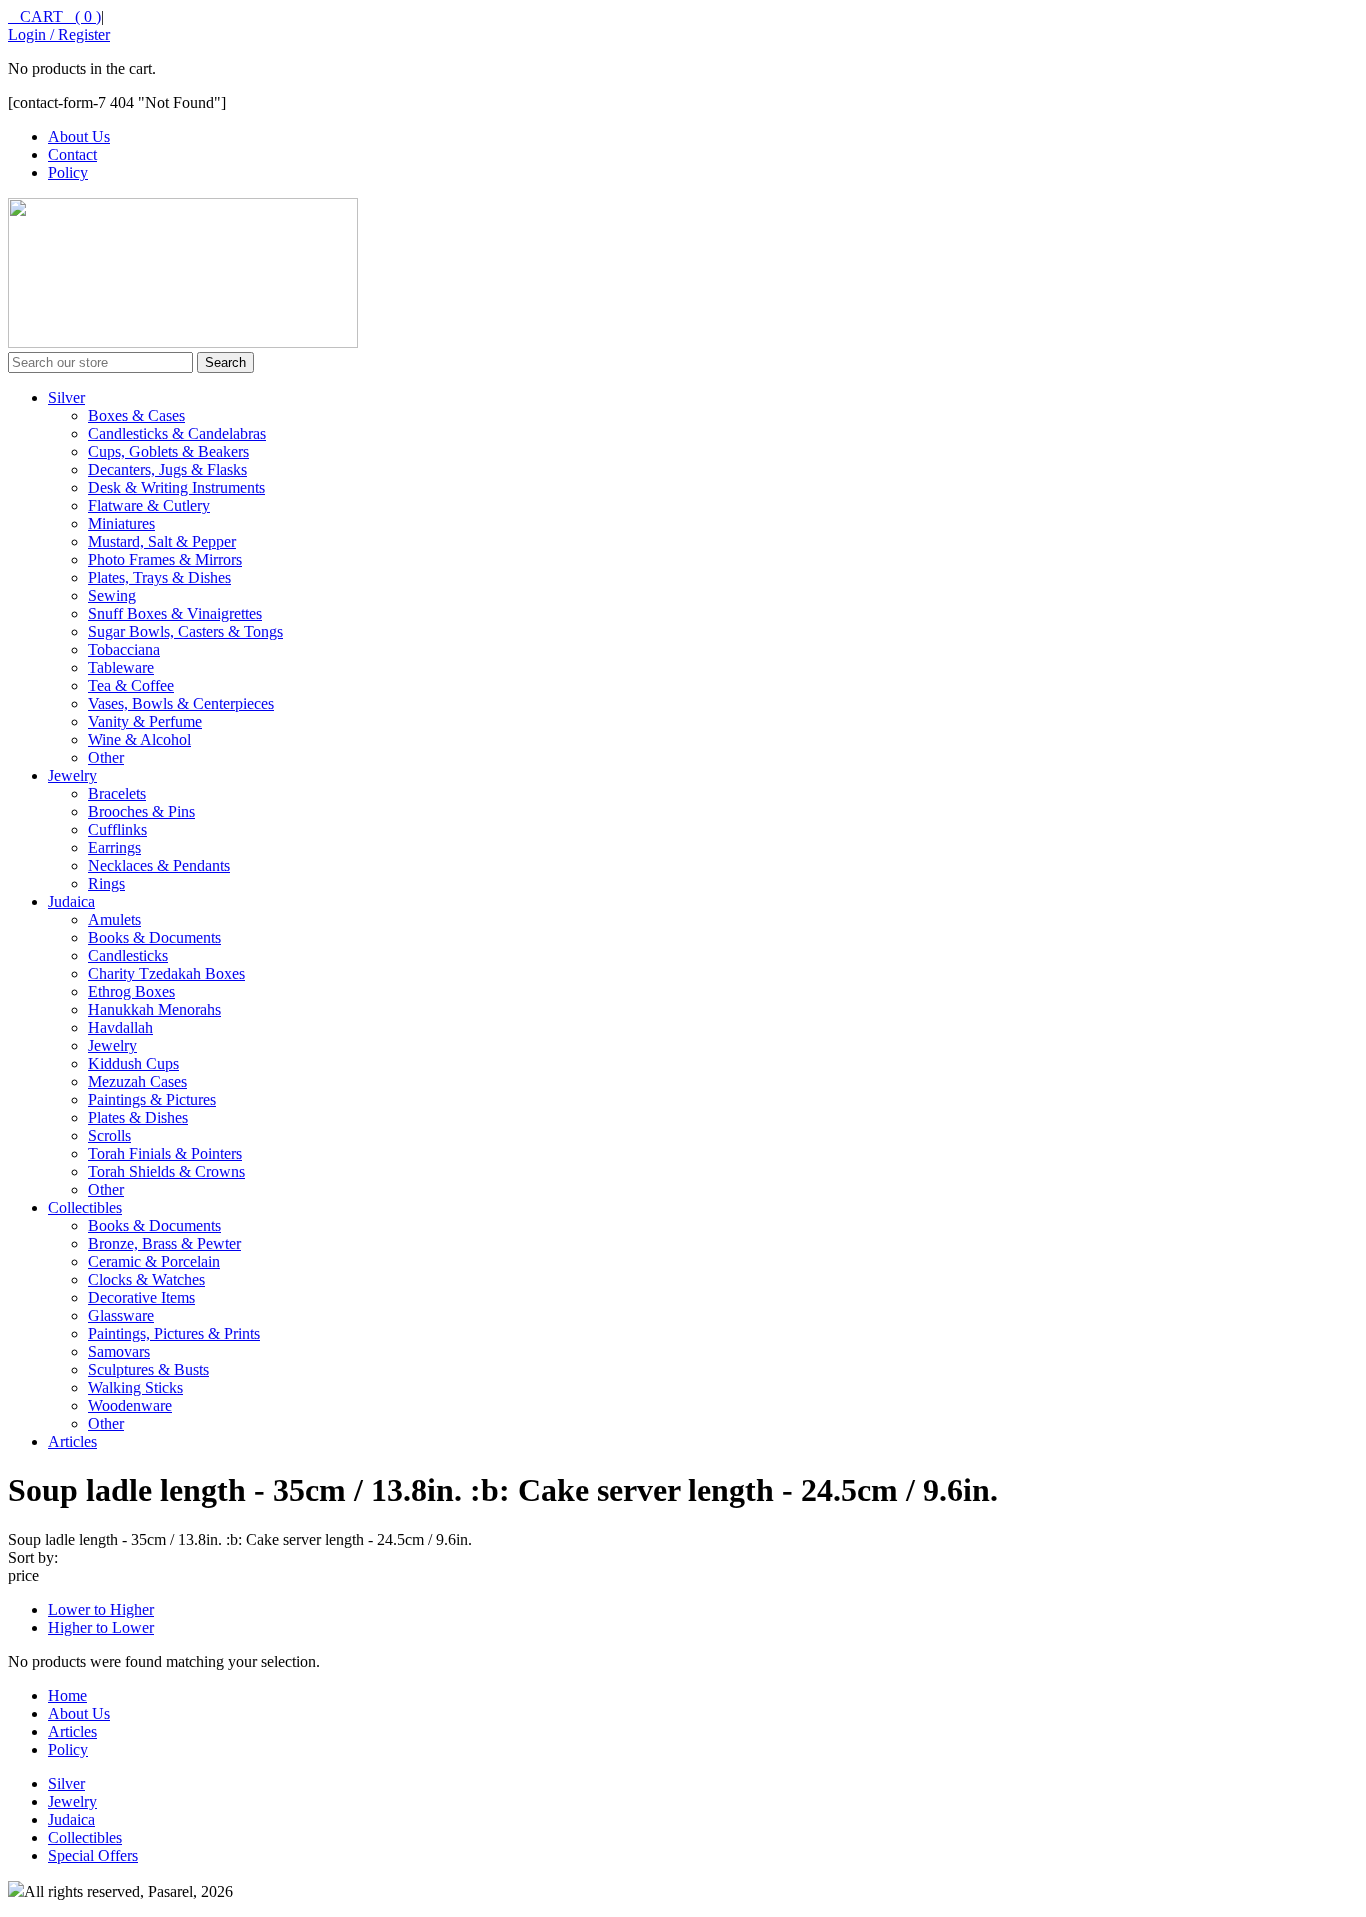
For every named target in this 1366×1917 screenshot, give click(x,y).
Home (67, 1695)
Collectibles (85, 1207)
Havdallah (120, 1027)
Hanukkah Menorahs (154, 1009)
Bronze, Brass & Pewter (164, 1243)
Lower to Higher (101, 1609)
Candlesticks (128, 955)
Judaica (71, 901)
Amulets (114, 919)
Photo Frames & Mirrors (165, 559)
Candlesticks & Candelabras (177, 433)
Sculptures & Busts (148, 1369)
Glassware (121, 1315)
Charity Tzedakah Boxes (166, 973)
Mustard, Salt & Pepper (162, 541)
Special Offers (93, 1855)
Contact (72, 154)
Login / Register (59, 34)
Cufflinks (117, 829)
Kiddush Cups (133, 1063)
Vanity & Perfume (145, 721)
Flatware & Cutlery (149, 505)
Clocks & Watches (146, 1279)
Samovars (119, 1351)
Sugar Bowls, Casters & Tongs (185, 631)
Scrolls (109, 1135)
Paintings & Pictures (152, 1099)
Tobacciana (124, 649)
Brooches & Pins (141, 811)
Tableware (121, 667)
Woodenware (130, 1405)
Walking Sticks (135, 1387)
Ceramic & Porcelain (154, 1261)
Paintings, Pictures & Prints (174, 1333)
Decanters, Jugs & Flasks (167, 469)
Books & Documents (154, 937)
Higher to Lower (101, 1627)
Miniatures (121, 523)
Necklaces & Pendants (159, 865)
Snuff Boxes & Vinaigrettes (175, 613)
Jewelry (72, 775)
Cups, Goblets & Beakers (168, 451)
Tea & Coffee (131, 685)
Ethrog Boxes (131, 991)
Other (106, 757)
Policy (68, 172)
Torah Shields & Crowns (166, 1171)
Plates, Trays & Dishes (159, 577)
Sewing (112, 595)
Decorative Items (141, 1297)
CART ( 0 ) (54, 16)
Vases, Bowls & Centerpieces (181, 703)
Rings (106, 883)
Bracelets (117, 793)
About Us (79, 136)
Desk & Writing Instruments (176, 487)
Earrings (114, 847)
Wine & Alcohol (139, 739)
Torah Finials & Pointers (165, 1153)
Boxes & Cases (136, 415)
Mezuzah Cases (137, 1081)
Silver (66, 397)
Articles (72, 1441)
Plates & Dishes (138, 1117)
